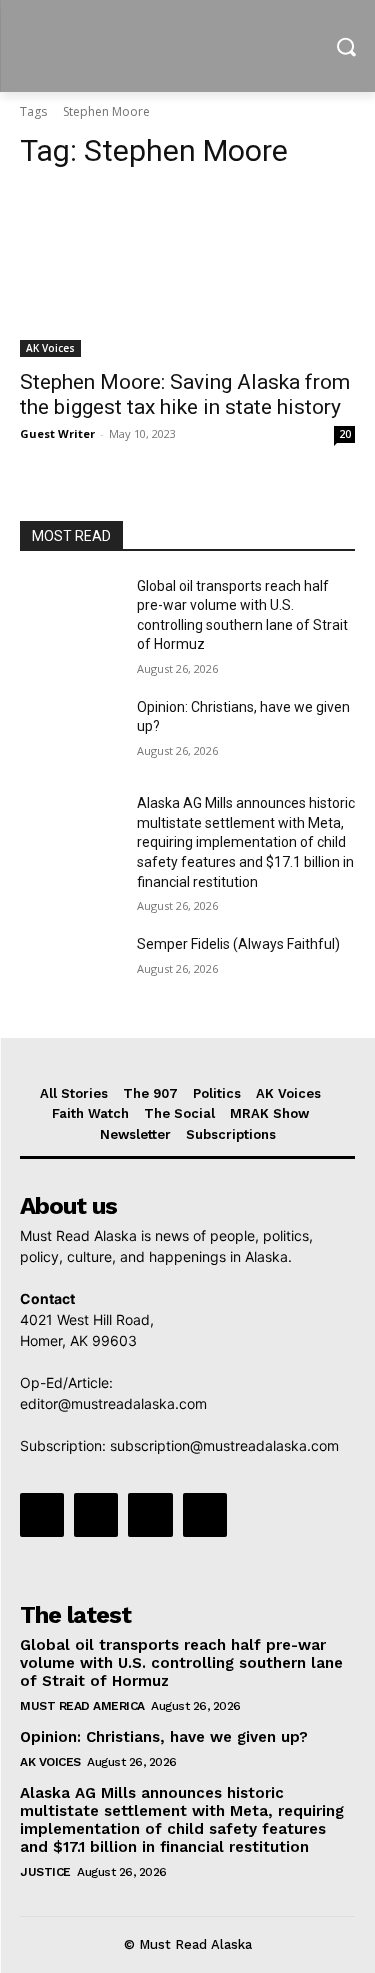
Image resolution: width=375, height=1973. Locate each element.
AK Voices (50, 348)
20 (345, 434)
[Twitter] (150, 1515)
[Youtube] (205, 1515)
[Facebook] (42, 1515)
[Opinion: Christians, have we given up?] (70, 733)
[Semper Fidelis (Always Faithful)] (70, 970)
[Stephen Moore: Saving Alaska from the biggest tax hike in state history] (187, 273)
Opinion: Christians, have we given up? (164, 1737)
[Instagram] (96, 1515)
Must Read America (82, 1706)
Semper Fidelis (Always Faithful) (238, 944)
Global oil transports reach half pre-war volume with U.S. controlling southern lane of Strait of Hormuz (181, 1663)
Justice (45, 1872)
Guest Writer (57, 433)
